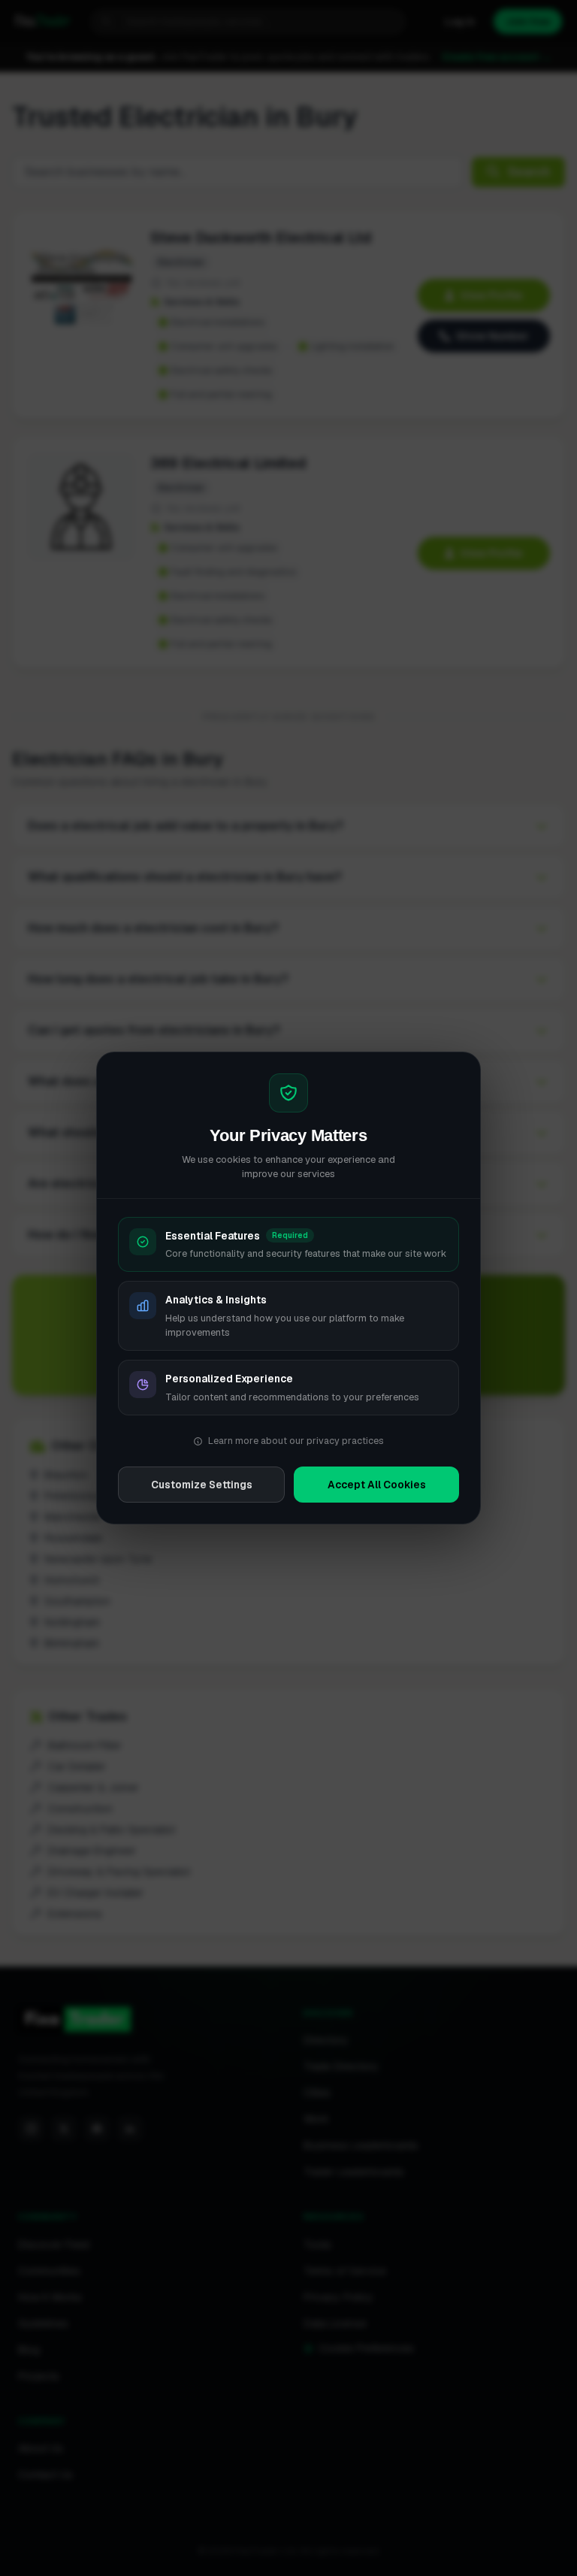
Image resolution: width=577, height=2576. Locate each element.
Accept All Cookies (377, 1485)
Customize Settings (202, 1485)
